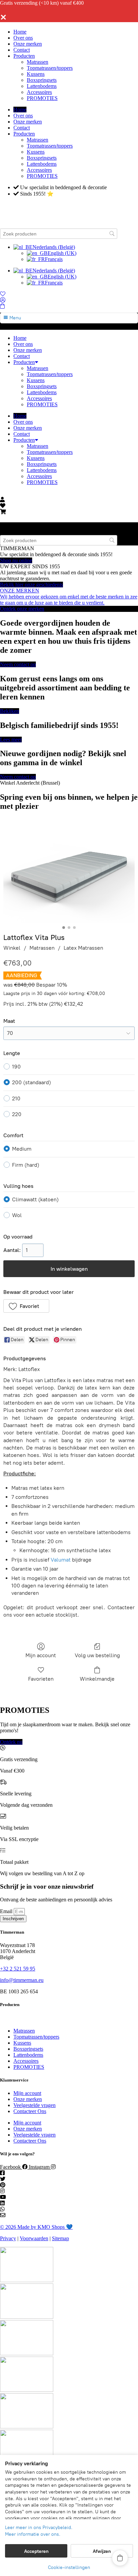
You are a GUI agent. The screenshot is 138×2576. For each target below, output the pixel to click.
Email (7, 1911)
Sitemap (60, 2238)
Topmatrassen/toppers (50, 68)
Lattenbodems (42, 86)
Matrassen (38, 62)
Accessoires (39, 92)
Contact (22, 50)
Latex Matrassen (83, 948)
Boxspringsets (42, 80)
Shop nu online (16, 560)
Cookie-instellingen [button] (69, 2567)
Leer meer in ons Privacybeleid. (39, 2528)
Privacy (8, 2238)
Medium (22, 1149)
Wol (17, 1215)
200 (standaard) (31, 1082)
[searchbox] (59, 234)
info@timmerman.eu (22, 1980)
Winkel (12, 948)
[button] (26, 1306)
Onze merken (28, 44)
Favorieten (41, 1679)
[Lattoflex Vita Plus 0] (69, 874)
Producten (24, 56)
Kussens (36, 74)
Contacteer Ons (30, 2111)
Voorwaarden (34, 2238)
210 (16, 1098)
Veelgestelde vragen (34, 2105)
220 (17, 1114)
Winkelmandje (97, 1679)
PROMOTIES (42, 98)
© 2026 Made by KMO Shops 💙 (36, 2227)
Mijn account (41, 1655)
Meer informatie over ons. (33, 2534)
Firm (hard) (26, 1165)
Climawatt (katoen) (35, 1199)
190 (16, 1067)
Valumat (61, 1560)
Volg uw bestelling (97, 1655)
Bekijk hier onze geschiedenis (31, 585)
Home (20, 32)
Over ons (23, 38)
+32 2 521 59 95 (18, 1969)
